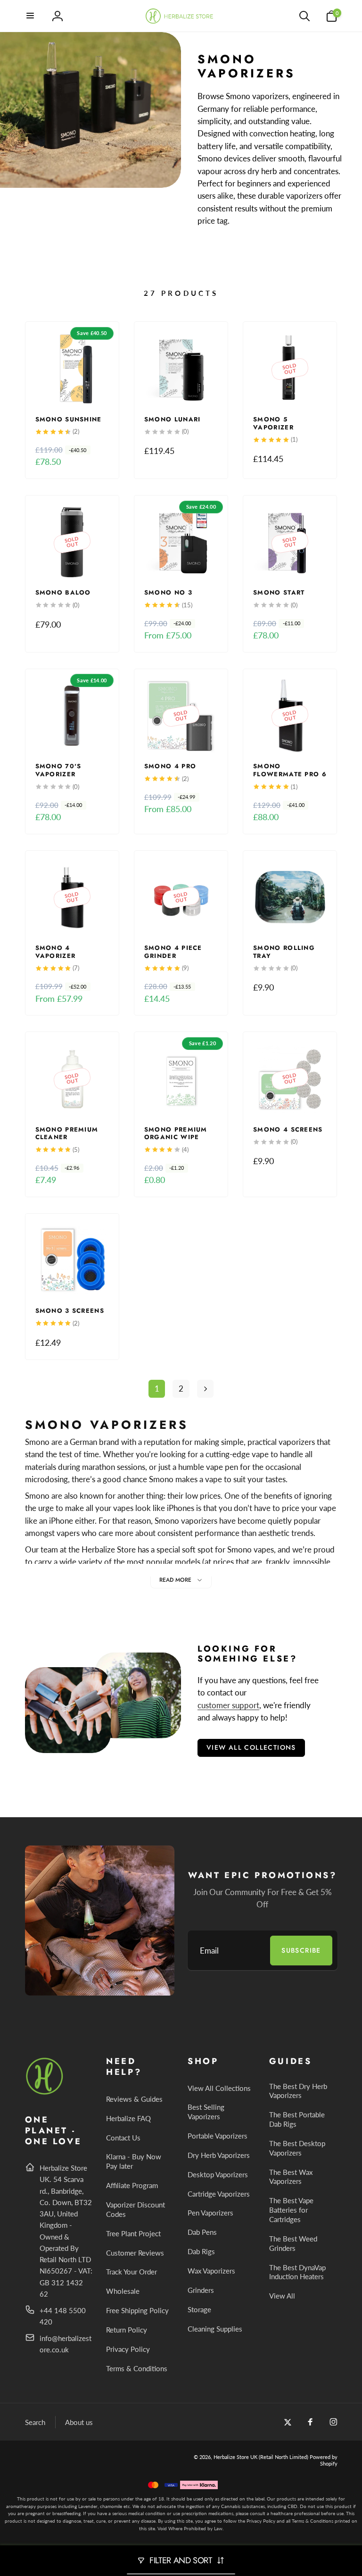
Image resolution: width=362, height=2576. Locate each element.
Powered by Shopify (324, 2460)
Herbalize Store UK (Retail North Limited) (261, 2457)
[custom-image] (45, 2093)
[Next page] (206, 1389)
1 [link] (157, 1389)
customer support (228, 1705)
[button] (31, 16)
